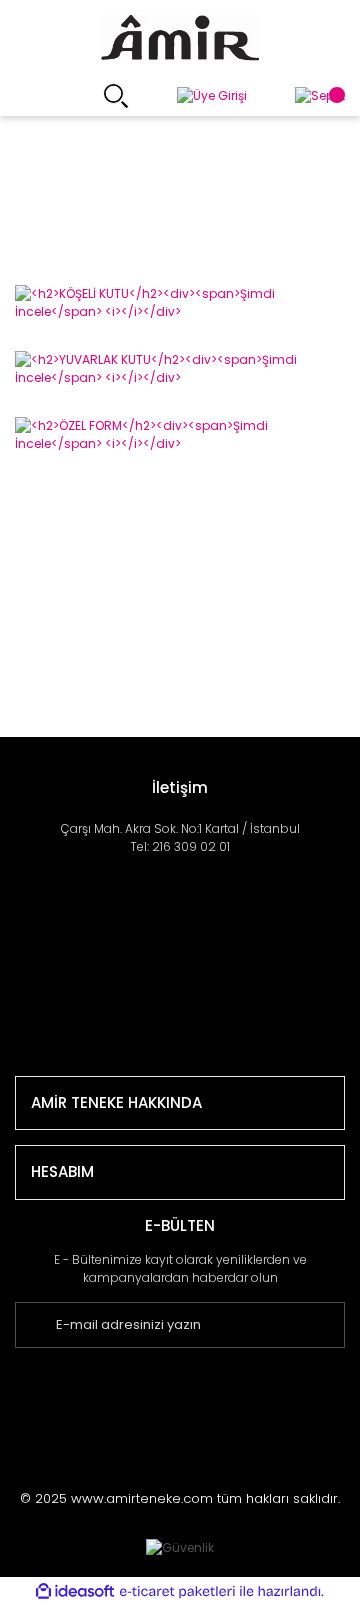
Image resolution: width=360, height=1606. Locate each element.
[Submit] (353, 1325)
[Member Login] (212, 96)
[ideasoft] (75, 1591)
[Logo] (180, 38)
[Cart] (320, 96)
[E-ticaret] (177, 1592)
